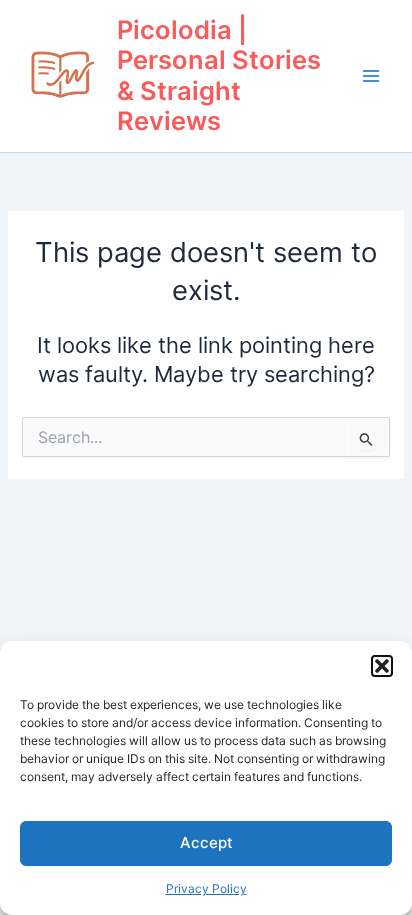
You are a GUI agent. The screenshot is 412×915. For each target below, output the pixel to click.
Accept (206, 842)
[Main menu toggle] (371, 76)
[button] (382, 666)
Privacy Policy (206, 888)
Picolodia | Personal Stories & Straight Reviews (219, 75)
